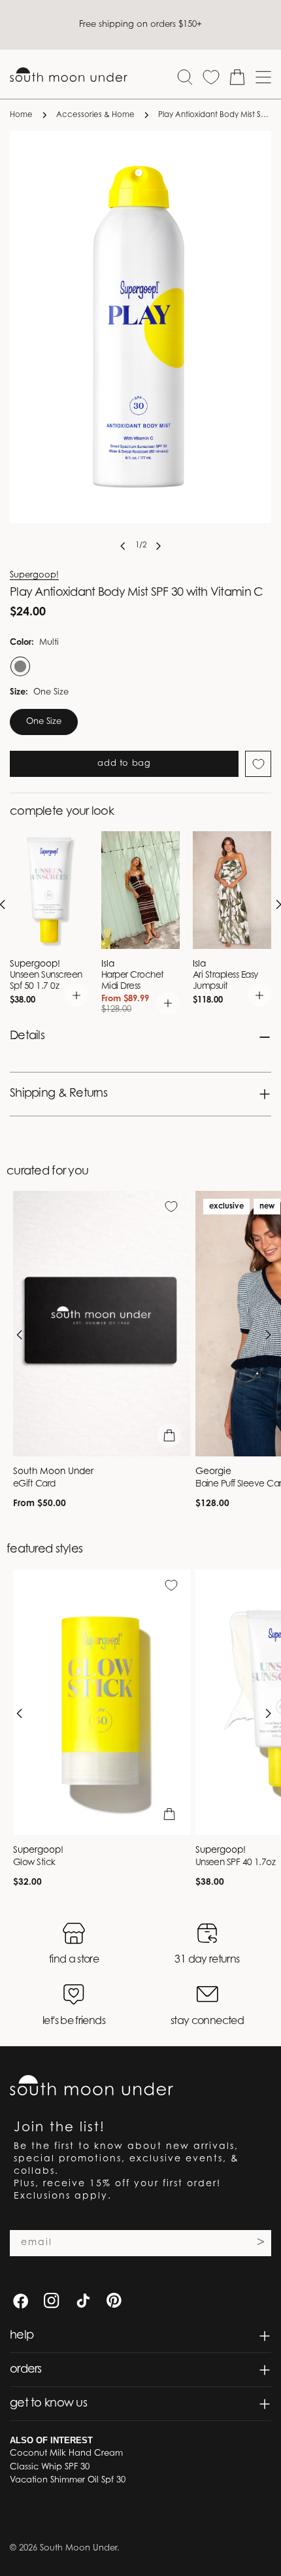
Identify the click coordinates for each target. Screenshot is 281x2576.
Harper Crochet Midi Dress (133, 981)
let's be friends (74, 2021)
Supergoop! (34, 575)
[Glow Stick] (102, 1702)
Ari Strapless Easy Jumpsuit (225, 981)
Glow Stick (34, 1863)
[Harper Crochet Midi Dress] (140, 890)
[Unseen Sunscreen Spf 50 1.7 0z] (49, 890)
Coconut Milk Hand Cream (66, 2453)
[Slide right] (158, 546)
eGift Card (34, 1485)
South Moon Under (78, 2548)
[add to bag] (76, 995)
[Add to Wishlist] (258, 764)
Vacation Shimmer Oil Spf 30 (68, 2480)
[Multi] (19, 666)
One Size (44, 722)
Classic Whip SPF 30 (50, 2467)
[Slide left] (123, 546)
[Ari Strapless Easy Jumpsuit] (232, 890)
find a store (74, 1960)
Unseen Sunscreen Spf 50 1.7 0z (46, 981)
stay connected (207, 2021)
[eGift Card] (102, 1324)
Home (21, 115)
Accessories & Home (95, 115)
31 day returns (207, 1960)
